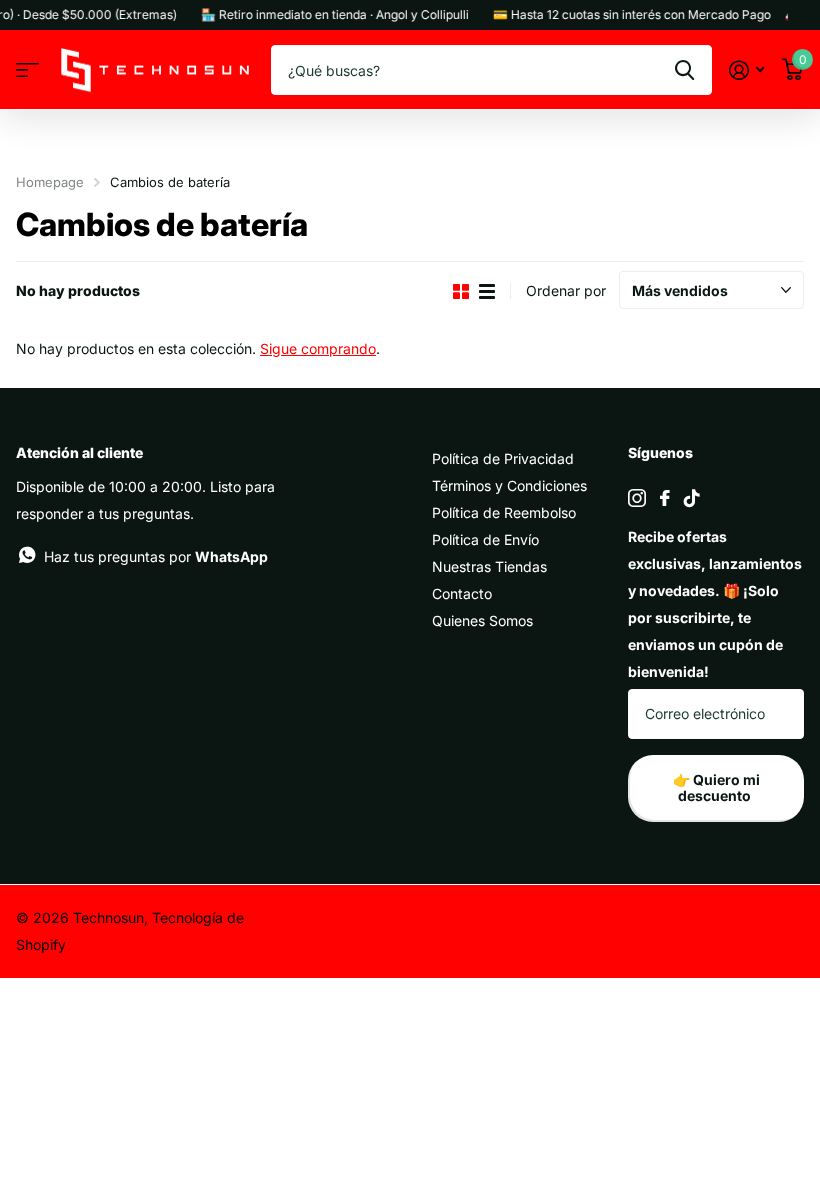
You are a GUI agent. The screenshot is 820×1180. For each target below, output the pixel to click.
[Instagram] (637, 498)
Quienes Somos (482, 620)
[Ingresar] (746, 70)
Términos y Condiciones (509, 485)
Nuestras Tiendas (489, 566)
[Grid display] (461, 291)
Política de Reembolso (504, 512)
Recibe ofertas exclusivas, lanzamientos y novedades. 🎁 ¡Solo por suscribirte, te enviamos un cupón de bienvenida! (715, 604)
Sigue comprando (318, 348)
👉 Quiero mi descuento (716, 788)
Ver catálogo (27, 70)
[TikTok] (692, 498)
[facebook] (665, 498)
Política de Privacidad (503, 458)
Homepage (50, 182)
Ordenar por (566, 290)
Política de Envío (485, 539)
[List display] (487, 291)
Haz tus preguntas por (156, 556)
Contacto (462, 593)
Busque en (684, 70)
